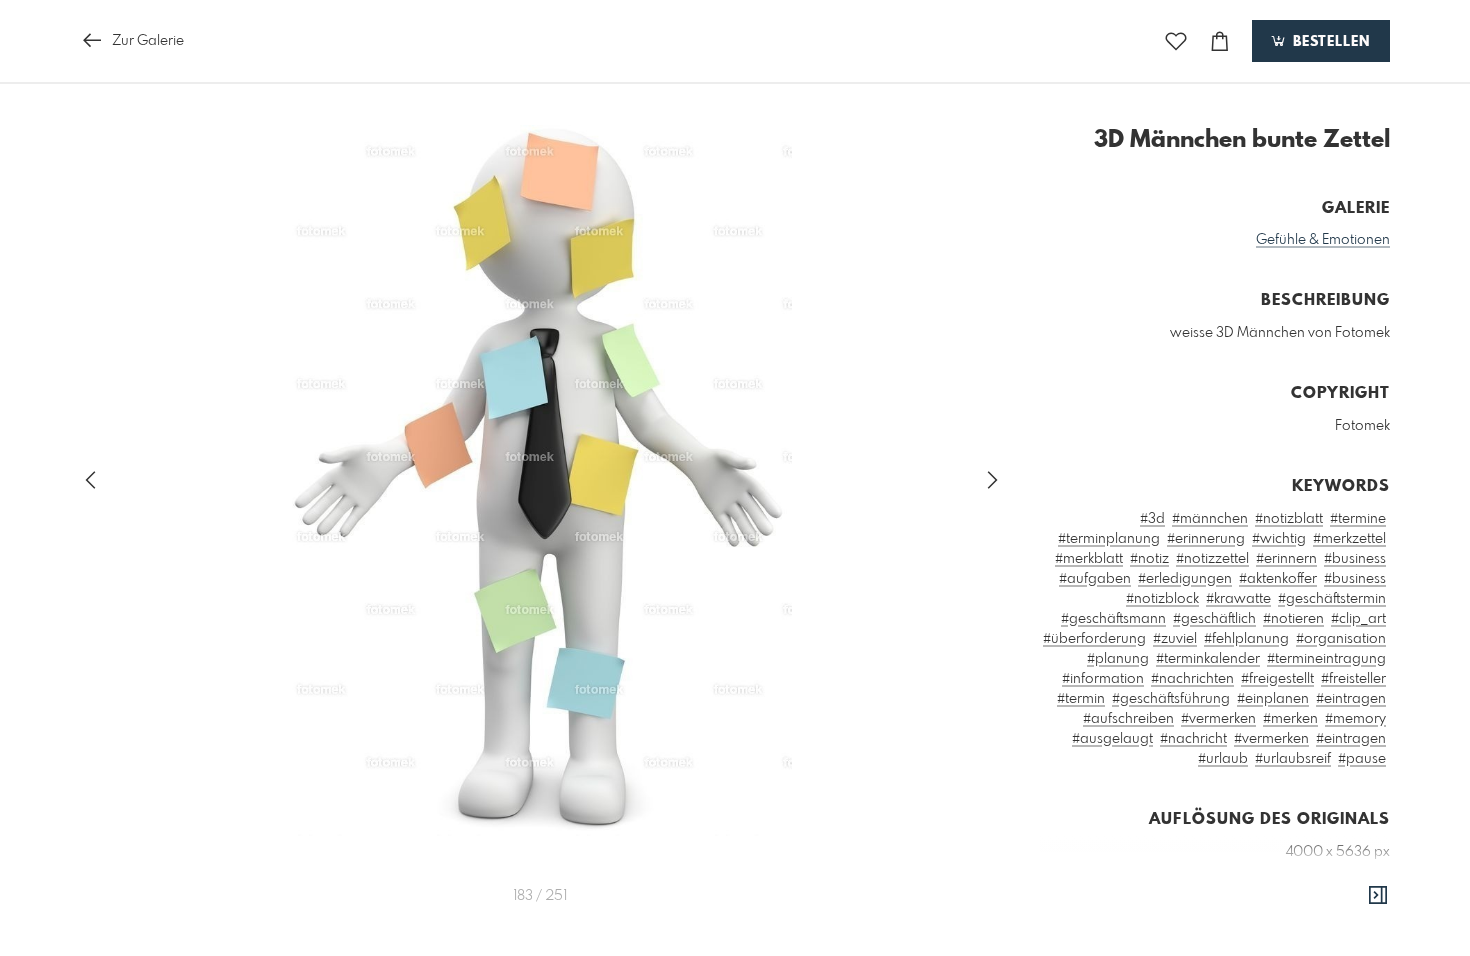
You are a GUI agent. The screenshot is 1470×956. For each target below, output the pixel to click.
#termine (1358, 519)
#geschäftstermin (1332, 599)
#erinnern (1286, 559)
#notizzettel (1212, 559)
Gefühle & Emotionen (1323, 240)
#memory (1355, 719)
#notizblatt (1289, 519)
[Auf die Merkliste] (1176, 41)
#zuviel (1175, 639)
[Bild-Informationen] (1378, 896)
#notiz (1149, 559)
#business (1355, 559)
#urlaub (1223, 759)
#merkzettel (1349, 539)
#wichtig (1279, 539)
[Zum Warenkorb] (1220, 41)
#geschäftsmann (1113, 619)
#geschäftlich (1214, 619)
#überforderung (1094, 639)
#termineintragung (1326, 659)
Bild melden (1356, 942)
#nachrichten (1192, 679)
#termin (1081, 699)
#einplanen (1273, 699)
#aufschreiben (1128, 719)
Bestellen (1329, 42)
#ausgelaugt (1112, 739)
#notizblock (1162, 599)
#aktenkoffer (1278, 579)
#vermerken (1218, 719)
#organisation (1341, 639)
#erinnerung (1206, 539)
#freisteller (1353, 679)
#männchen (1210, 519)
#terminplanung (1109, 539)
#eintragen (1351, 699)
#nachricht (1193, 739)
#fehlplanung (1246, 639)
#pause (1362, 759)
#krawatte (1238, 599)
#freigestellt (1277, 679)
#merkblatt (1089, 559)
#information (1103, 679)
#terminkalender (1208, 659)
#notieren (1293, 619)
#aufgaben (1095, 579)
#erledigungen (1185, 579)
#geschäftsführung (1171, 699)
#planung (1118, 659)
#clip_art (1358, 619)
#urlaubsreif (1293, 759)
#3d (1152, 519)
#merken (1290, 719)
